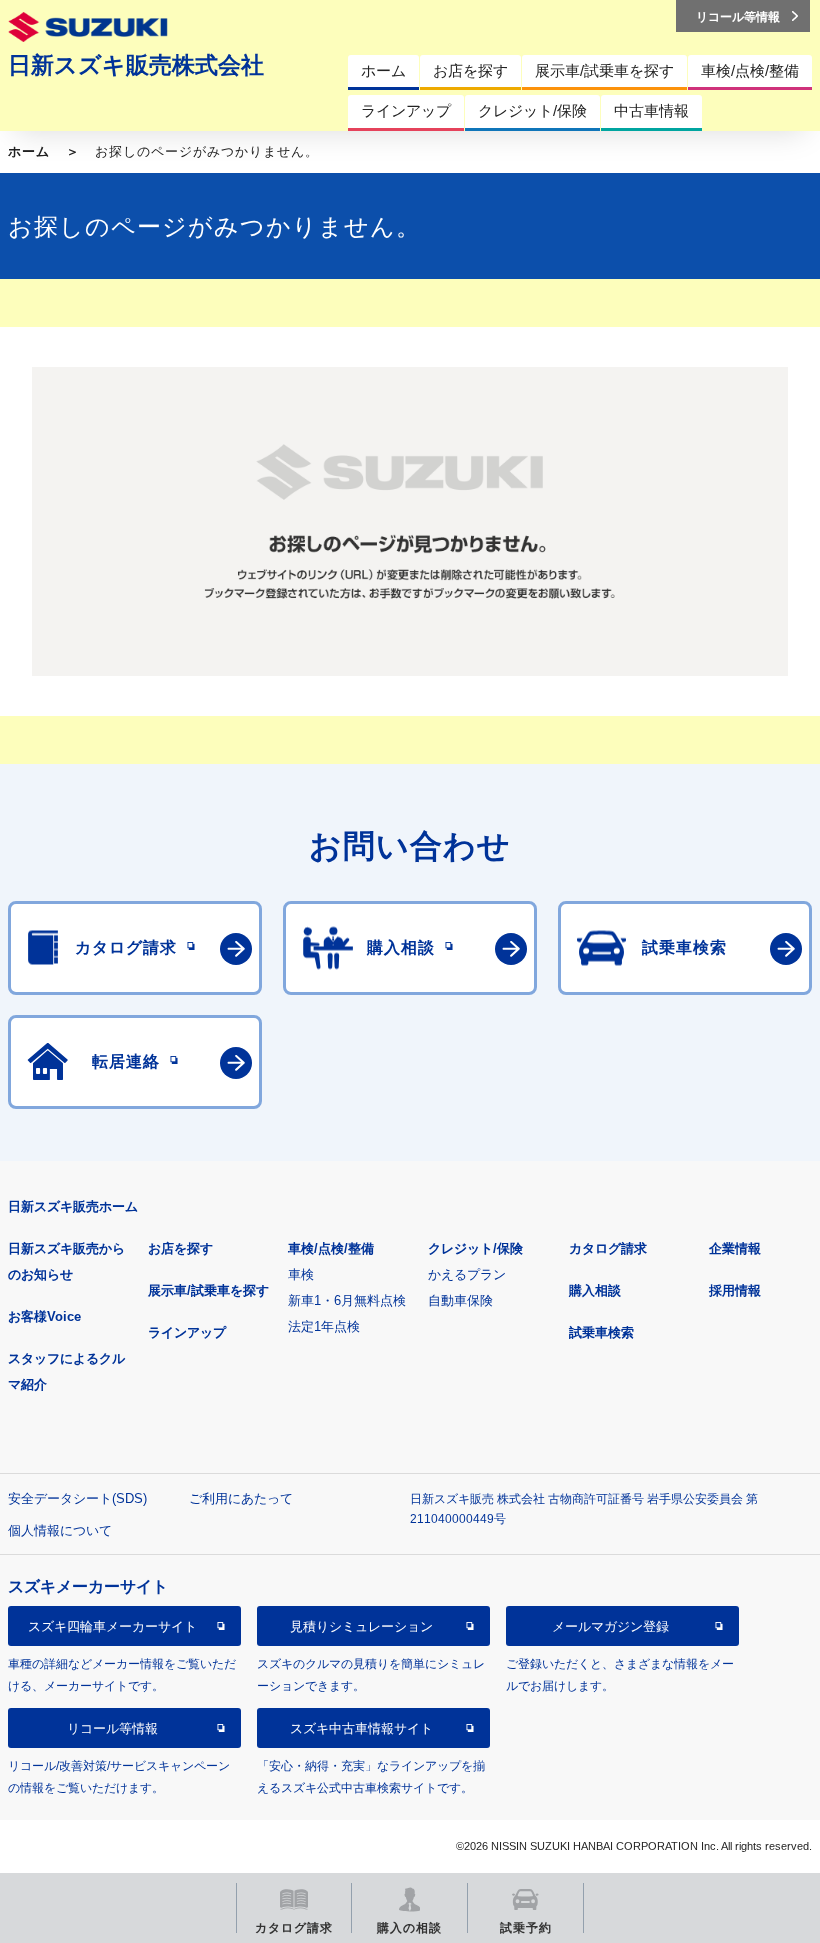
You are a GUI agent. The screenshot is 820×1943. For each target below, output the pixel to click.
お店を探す (180, 1248)
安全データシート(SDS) (77, 1498)
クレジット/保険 (475, 1248)
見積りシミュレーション (361, 1626)
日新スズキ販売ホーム (73, 1206)
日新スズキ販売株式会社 (136, 65)
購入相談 (595, 1290)
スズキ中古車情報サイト (361, 1728)
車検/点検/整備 (331, 1248)
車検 (301, 1274)
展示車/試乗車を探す (208, 1290)
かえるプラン (467, 1274)
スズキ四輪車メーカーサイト (112, 1626)
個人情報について (60, 1530)
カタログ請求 (608, 1248)
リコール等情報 (112, 1728)
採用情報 (735, 1290)
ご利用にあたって (241, 1498)
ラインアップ (187, 1332)
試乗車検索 (601, 1332)
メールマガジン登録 (610, 1626)
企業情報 (735, 1248)
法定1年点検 (324, 1326)
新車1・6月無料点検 (347, 1300)
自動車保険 (460, 1300)
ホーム (29, 151)
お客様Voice (44, 1316)
